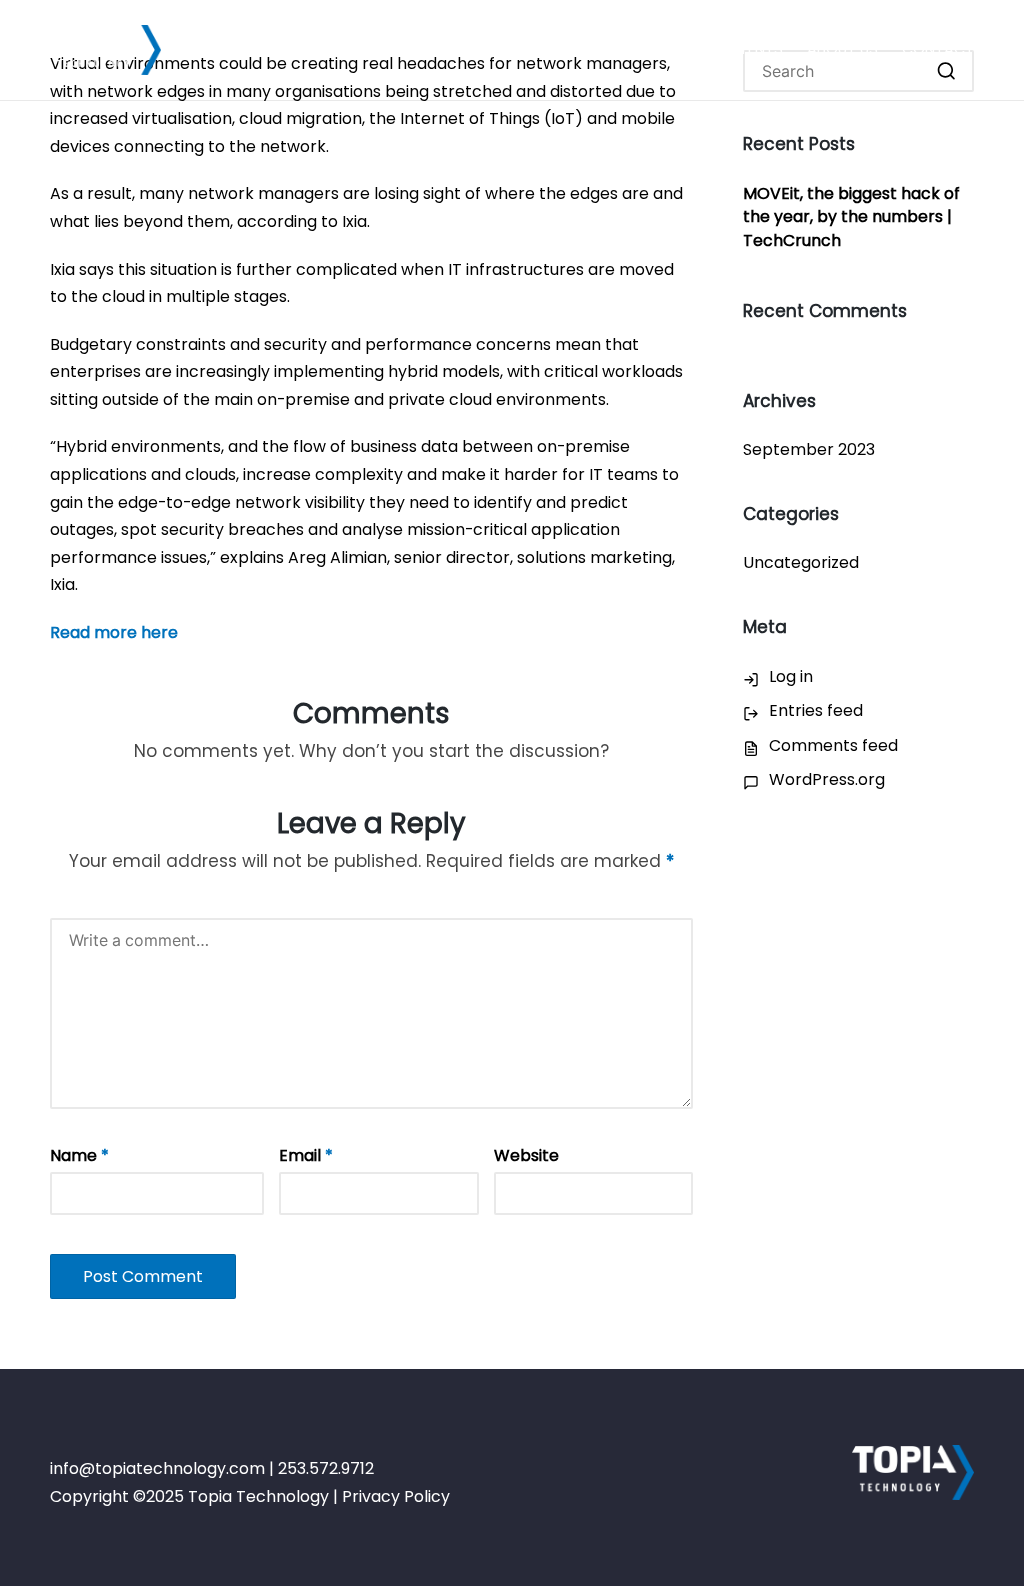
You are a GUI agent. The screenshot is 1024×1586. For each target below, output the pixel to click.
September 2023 (809, 449)
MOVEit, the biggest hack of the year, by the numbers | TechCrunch (851, 217)
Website (526, 1155)
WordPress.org (827, 779)
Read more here (114, 632)
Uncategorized (801, 562)
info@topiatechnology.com (157, 1468)
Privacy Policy (396, 1496)
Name (79, 1155)
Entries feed (816, 710)
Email (306, 1155)
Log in (791, 676)
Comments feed (833, 745)
